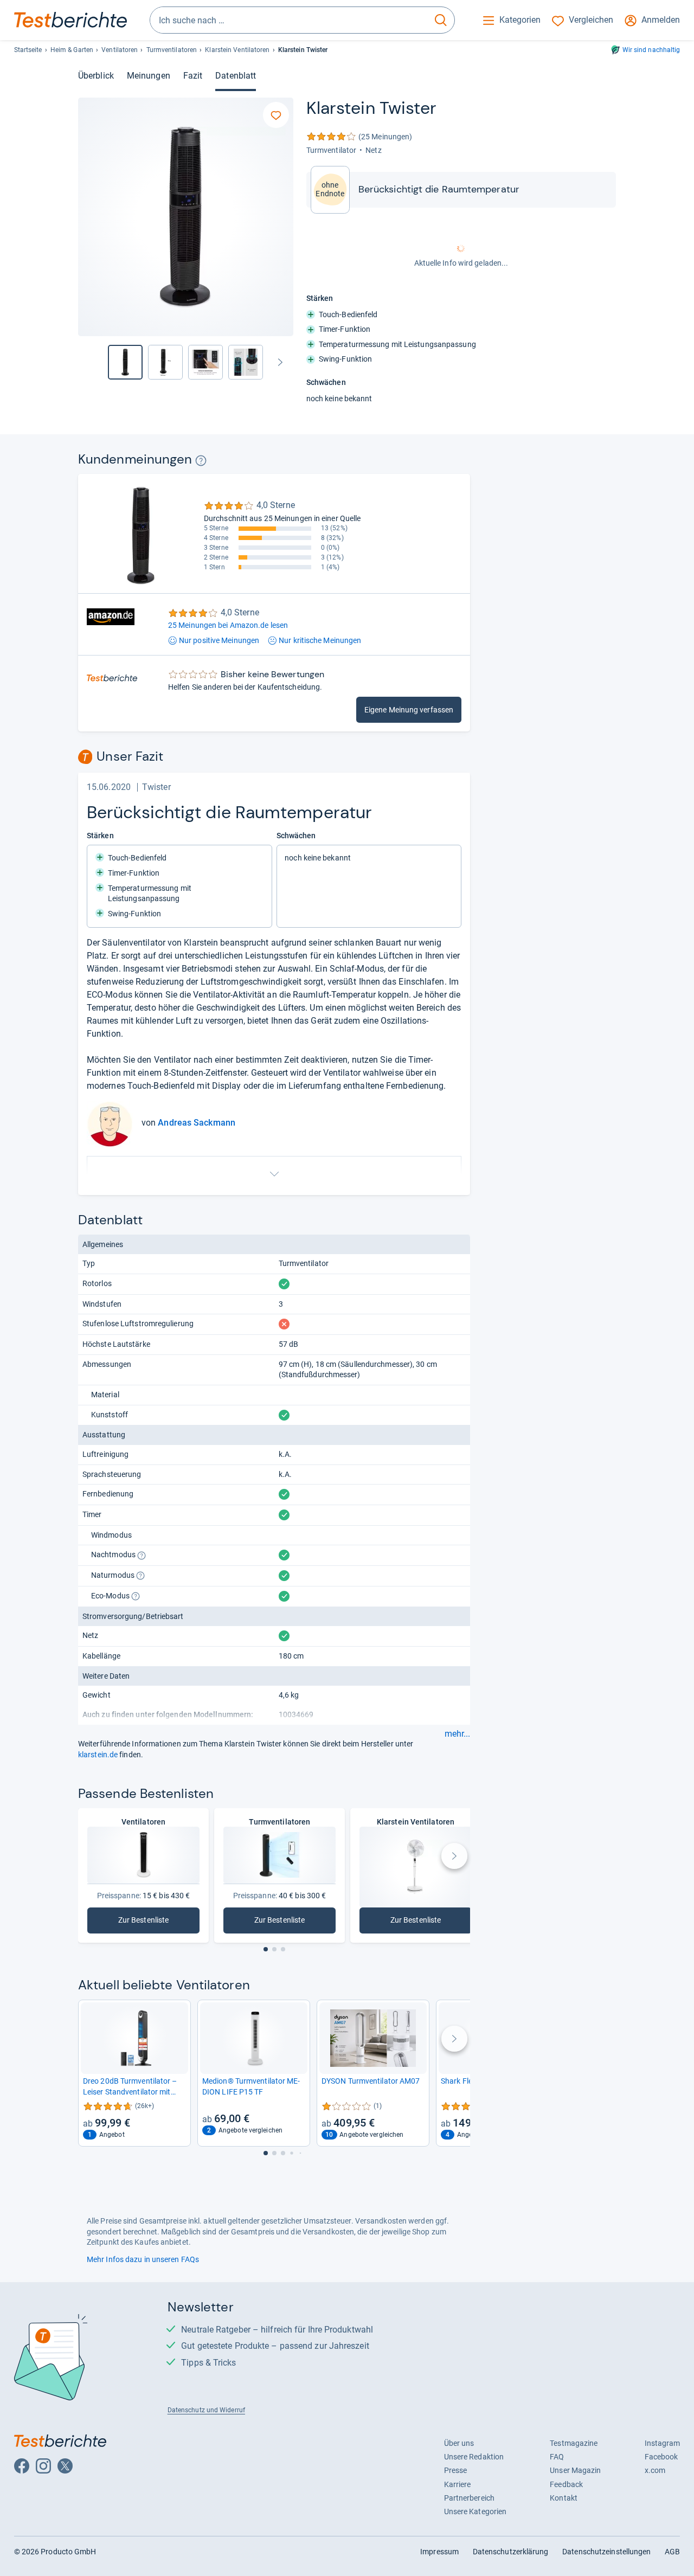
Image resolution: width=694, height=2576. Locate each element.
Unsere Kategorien (475, 2511)
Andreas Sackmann (197, 1123)
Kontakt (564, 2498)
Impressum (439, 2552)
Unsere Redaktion (474, 2457)
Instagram (663, 2443)
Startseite (28, 50)
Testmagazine (574, 2443)
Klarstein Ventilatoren (237, 50)
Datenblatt (236, 76)
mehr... (457, 1734)
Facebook (661, 2457)
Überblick (96, 76)
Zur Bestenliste (153, 1922)
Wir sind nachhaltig (651, 50)
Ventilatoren (120, 50)
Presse (456, 2470)
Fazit (193, 76)
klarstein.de (98, 1755)
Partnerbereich (469, 2498)
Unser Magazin (575, 2470)
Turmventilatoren (172, 50)
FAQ (557, 2457)
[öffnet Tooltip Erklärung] (201, 461)
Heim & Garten (72, 50)
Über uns (459, 2443)
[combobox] (289, 20)
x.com (655, 2470)
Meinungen (149, 76)
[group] (165, 362)
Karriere (458, 2484)
